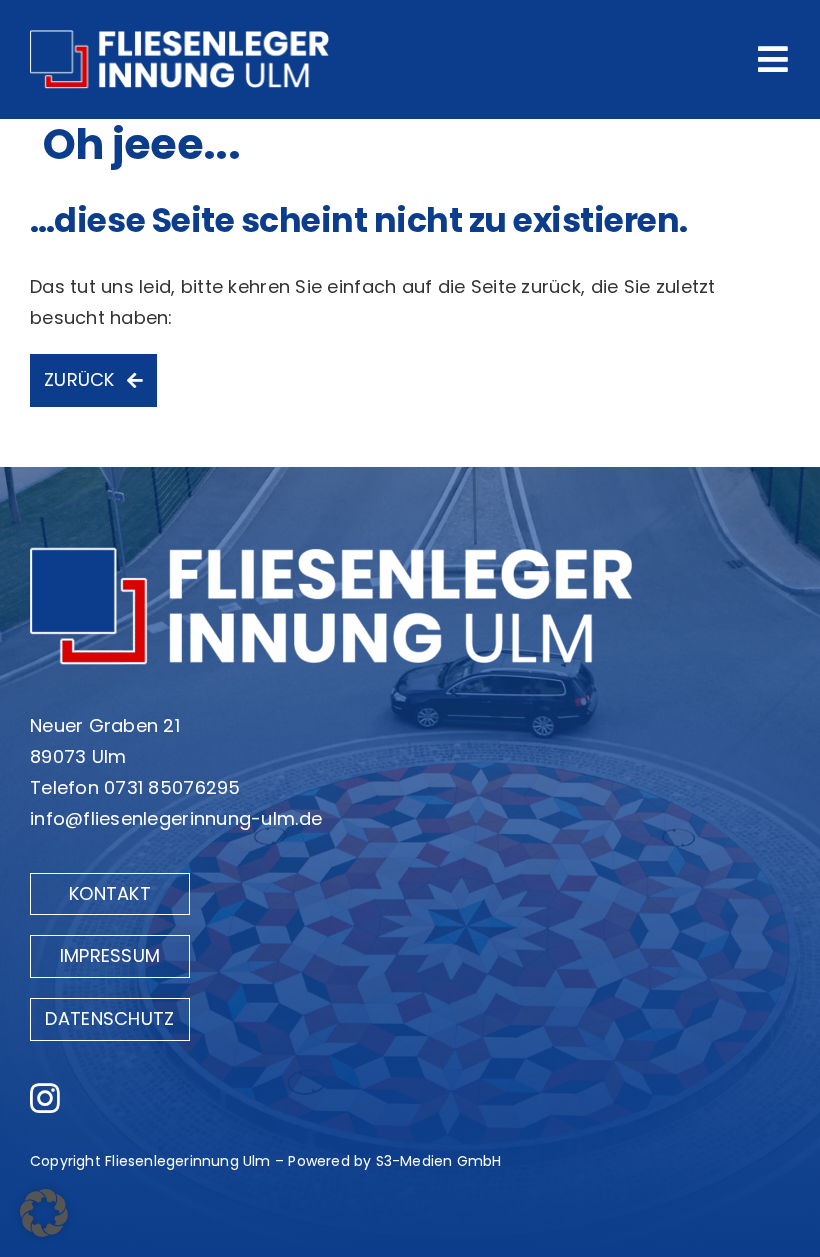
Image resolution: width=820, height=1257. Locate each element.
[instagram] (45, 1098)
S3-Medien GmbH (439, 1161)
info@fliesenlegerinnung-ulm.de (176, 818)
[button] (44, 1213)
